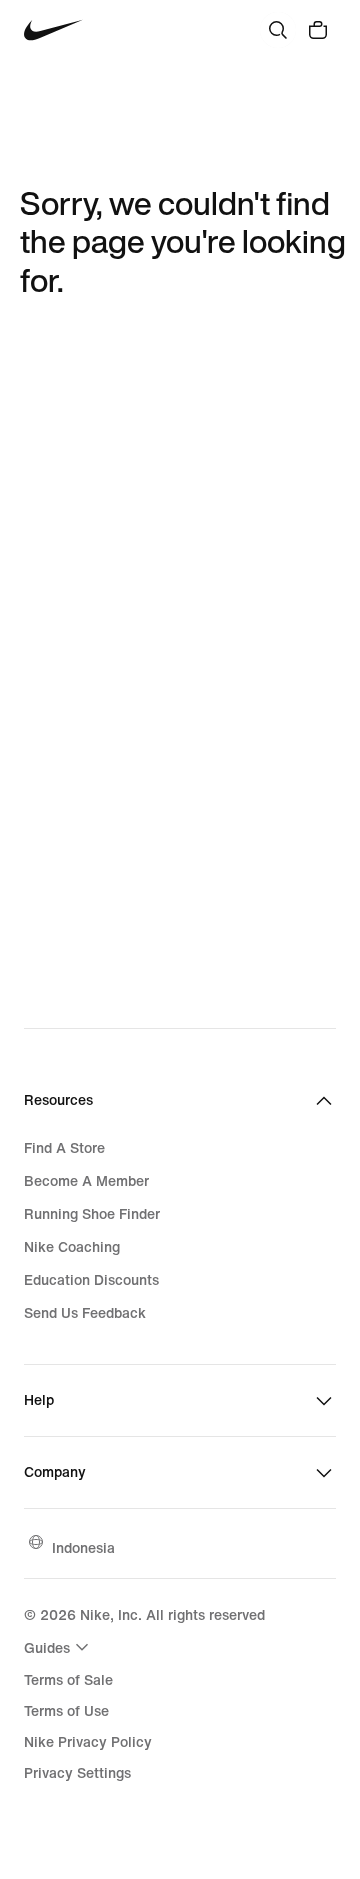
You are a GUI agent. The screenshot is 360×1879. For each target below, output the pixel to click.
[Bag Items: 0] (318, 30)
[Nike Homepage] (53, 30)
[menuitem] (59, 1647)
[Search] (278, 30)
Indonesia (83, 1547)
